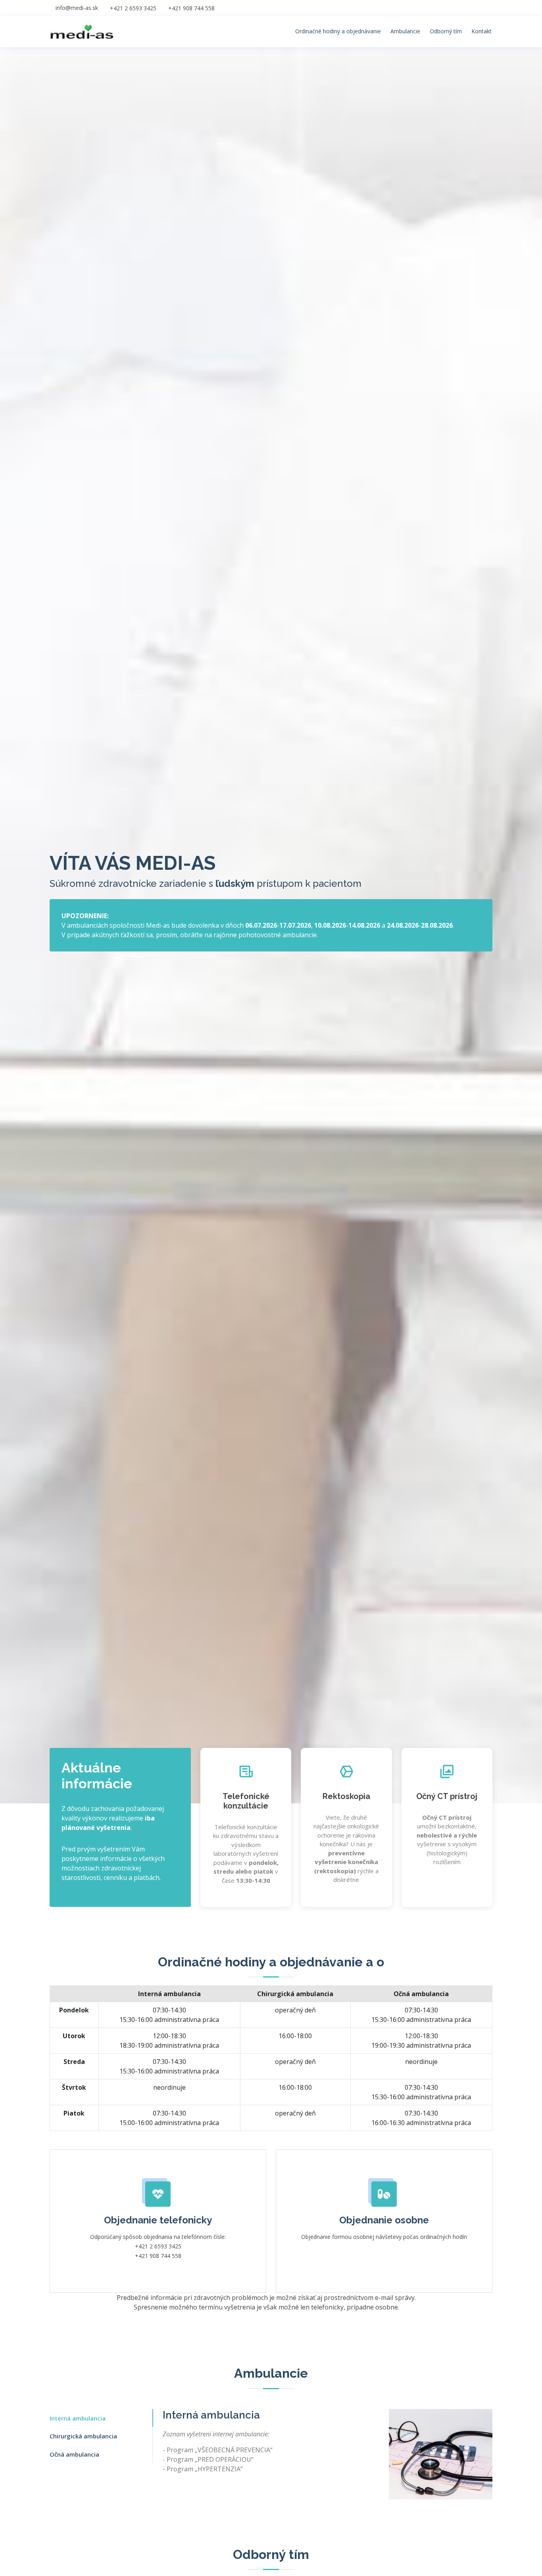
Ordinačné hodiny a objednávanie (338, 31)
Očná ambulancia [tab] (74, 2454)
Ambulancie (405, 31)
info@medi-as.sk (77, 8)
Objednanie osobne (384, 2220)
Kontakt (481, 31)
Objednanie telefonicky (158, 2220)
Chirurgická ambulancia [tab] (83, 2436)
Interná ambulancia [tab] (78, 2418)
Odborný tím (446, 31)
